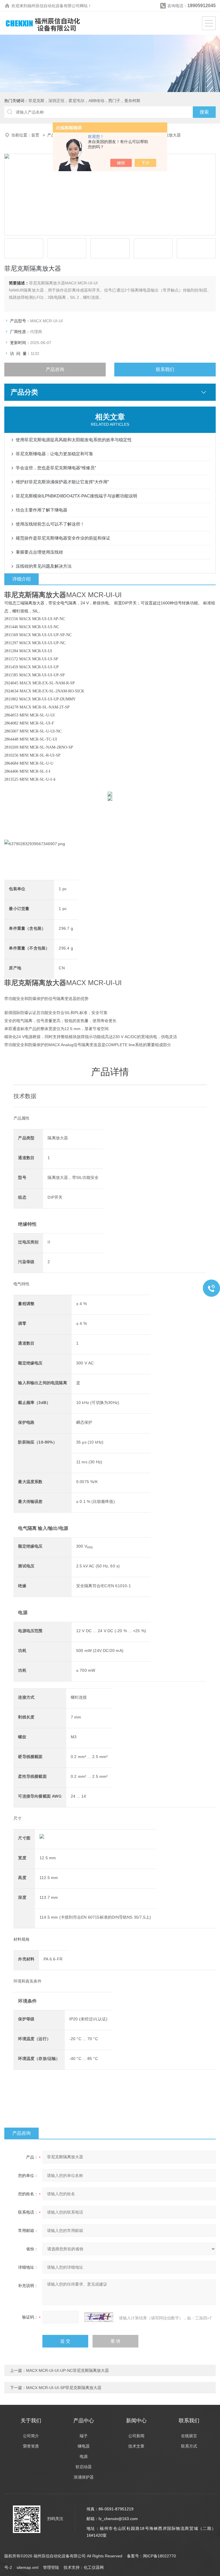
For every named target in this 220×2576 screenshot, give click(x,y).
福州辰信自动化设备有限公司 (54, 6)
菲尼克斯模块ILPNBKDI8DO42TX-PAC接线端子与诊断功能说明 (76, 496)
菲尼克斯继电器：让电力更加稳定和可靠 (54, 454)
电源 (84, 2456)
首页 (36, 135)
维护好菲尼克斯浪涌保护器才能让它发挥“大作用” (62, 482)
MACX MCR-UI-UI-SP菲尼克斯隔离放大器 (64, 2388)
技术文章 (136, 2446)
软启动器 (84, 2467)
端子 (84, 2436)
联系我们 (165, 369)
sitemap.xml (27, 2567)
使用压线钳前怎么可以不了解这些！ (50, 524)
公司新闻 (136, 2436)
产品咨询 (55, 369)
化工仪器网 (94, 2567)
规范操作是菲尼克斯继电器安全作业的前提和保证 (63, 538)
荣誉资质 (31, 2446)
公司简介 (31, 2436)
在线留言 (189, 2436)
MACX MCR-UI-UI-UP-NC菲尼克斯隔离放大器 (67, 2370)
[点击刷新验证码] (99, 2317)
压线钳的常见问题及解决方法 (44, 566)
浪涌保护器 (84, 2477)
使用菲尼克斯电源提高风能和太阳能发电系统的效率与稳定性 (74, 440)
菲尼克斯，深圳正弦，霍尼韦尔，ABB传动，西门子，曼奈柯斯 (84, 101)
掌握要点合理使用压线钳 (39, 552)
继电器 (84, 2446)
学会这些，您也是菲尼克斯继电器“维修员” (56, 468)
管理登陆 (51, 2567)
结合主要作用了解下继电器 (42, 510)
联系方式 (189, 2446)
